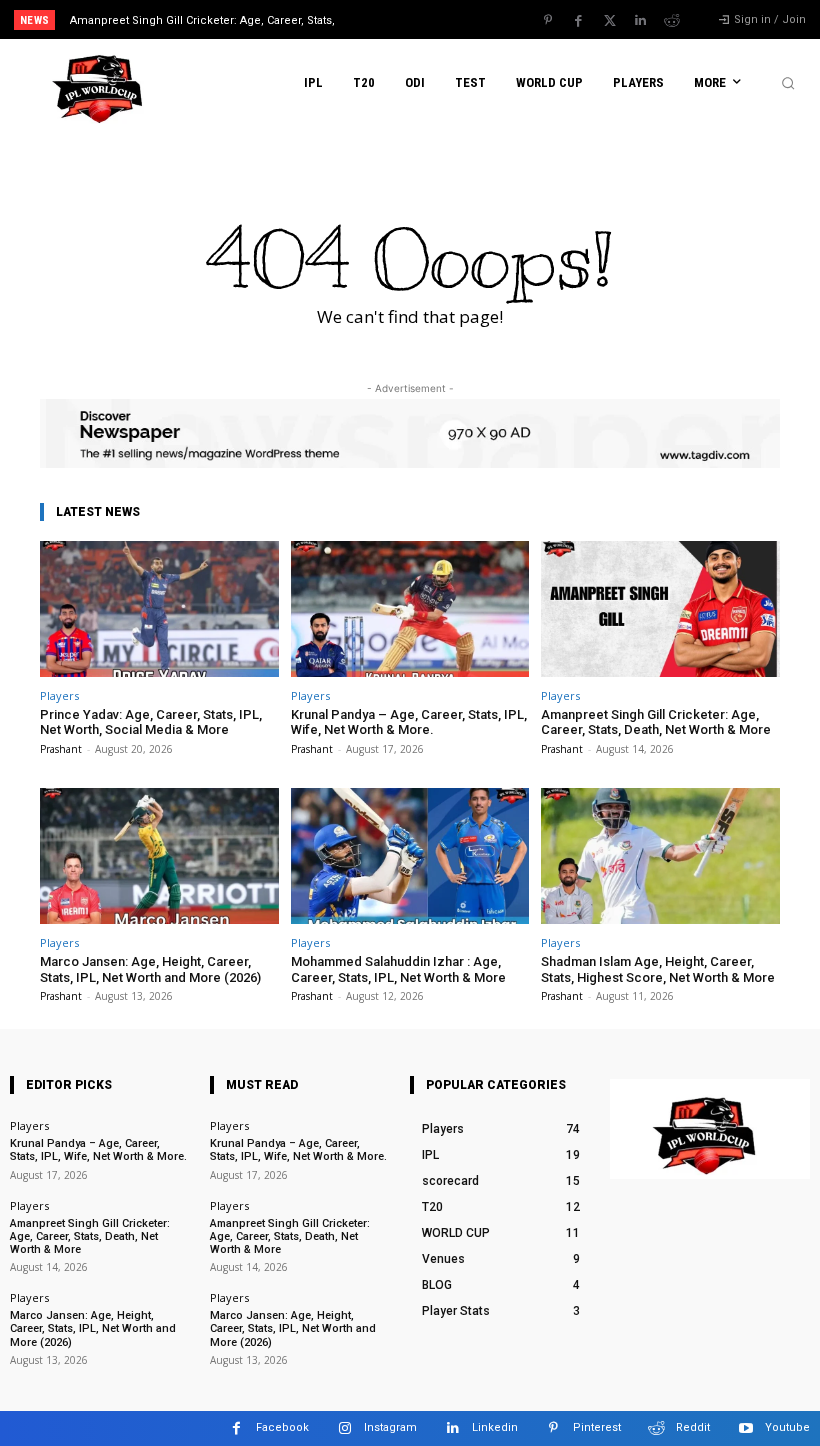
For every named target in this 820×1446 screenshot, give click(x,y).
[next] (451, 19)
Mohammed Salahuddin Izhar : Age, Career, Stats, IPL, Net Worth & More (398, 969)
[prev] (419, 19)
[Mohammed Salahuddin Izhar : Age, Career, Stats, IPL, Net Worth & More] (410, 856)
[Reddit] (672, 21)
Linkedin (495, 1427)
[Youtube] (745, 1428)
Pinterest (597, 1427)
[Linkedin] (641, 21)
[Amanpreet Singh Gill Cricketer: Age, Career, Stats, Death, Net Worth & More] (660, 609)
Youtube (787, 1427)
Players (59, 695)
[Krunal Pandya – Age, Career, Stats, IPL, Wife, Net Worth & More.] (410, 609)
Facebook (282, 1427)
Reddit (693, 1427)
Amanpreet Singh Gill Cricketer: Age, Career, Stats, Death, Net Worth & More (656, 722)
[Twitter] (610, 21)
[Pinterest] (548, 21)
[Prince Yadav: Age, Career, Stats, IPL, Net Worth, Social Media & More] (159, 609)
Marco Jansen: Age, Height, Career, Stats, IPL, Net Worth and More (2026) (150, 969)
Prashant (61, 749)
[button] (788, 83)
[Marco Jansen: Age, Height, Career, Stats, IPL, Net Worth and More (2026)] (159, 856)
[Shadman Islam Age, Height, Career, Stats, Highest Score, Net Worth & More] (660, 856)
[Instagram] (344, 1428)
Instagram (390, 1427)
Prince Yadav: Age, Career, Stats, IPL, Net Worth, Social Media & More (151, 722)
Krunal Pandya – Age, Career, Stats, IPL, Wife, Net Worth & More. (409, 722)
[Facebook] (579, 21)
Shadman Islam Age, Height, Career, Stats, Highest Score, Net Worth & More (658, 969)
